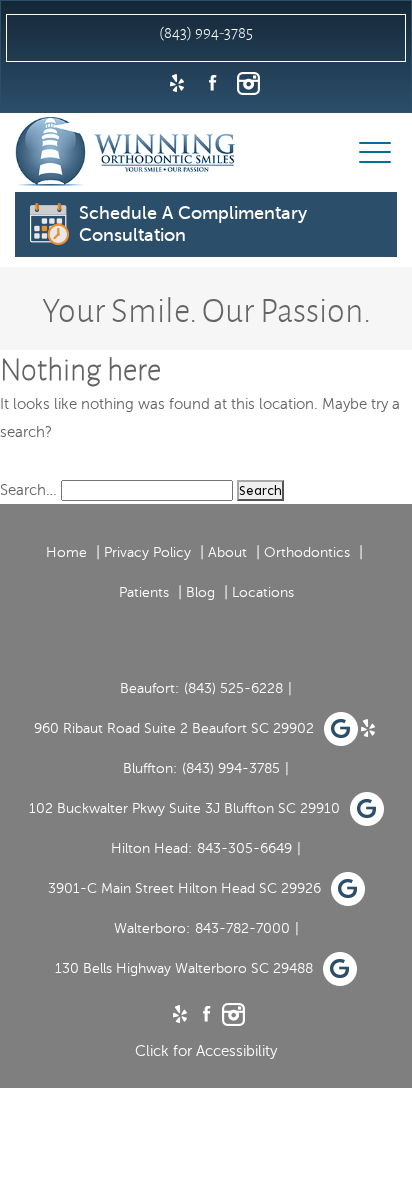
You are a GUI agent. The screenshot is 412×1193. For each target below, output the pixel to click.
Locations (263, 592)
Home (66, 552)
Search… (28, 490)
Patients (144, 592)
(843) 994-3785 (231, 768)
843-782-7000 (242, 928)
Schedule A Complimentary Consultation (193, 224)
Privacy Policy (147, 552)
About (227, 552)
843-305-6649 (244, 848)
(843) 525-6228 (233, 688)
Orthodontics (307, 552)
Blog (200, 592)
